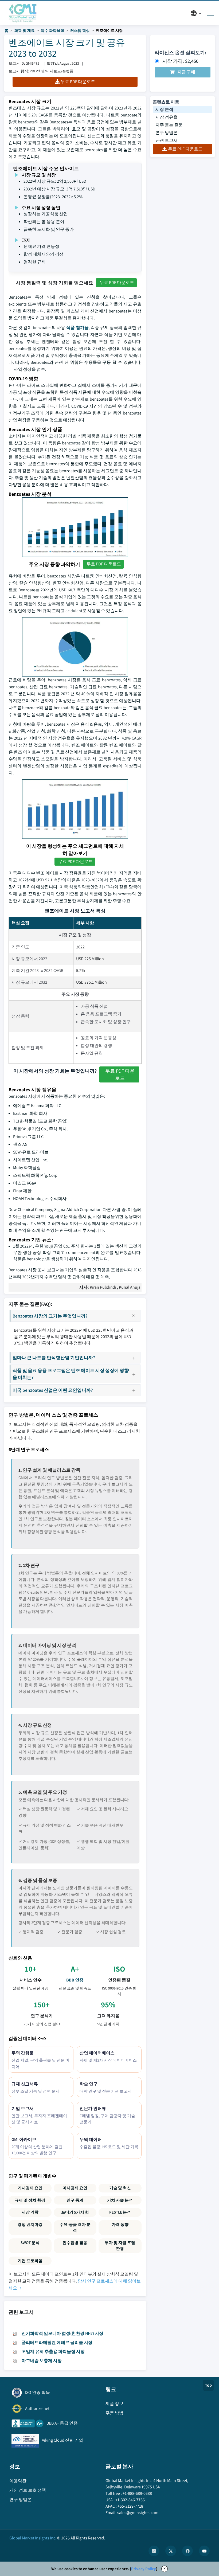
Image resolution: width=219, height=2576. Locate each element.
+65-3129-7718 (130, 2506)
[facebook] (187, 2551)
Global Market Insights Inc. (33, 2538)
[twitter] (171, 2551)
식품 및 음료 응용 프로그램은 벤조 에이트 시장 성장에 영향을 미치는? (71, 1374)
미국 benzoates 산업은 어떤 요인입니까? (53, 1390)
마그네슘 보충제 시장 (42, 2361)
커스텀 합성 (80, 30)
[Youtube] (204, 2551)
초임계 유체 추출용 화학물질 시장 (53, 2352)
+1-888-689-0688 (137, 2493)
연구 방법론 (167, 133)
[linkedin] (154, 2551)
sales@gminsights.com (138, 2513)
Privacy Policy (144, 2569)
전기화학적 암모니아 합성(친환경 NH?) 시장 (62, 2333)
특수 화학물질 (52, 30)
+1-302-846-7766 (130, 2500)
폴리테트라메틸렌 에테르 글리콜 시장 (57, 2342)
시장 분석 (164, 109)
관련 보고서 (167, 140)
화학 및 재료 (25, 30)
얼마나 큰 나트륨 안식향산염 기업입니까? (54, 1357)
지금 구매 (186, 72)
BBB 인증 (75, 1980)
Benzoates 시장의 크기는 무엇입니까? (50, 1316)
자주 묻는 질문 (169, 125)
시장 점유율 (167, 117)
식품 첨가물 (77, 328)
